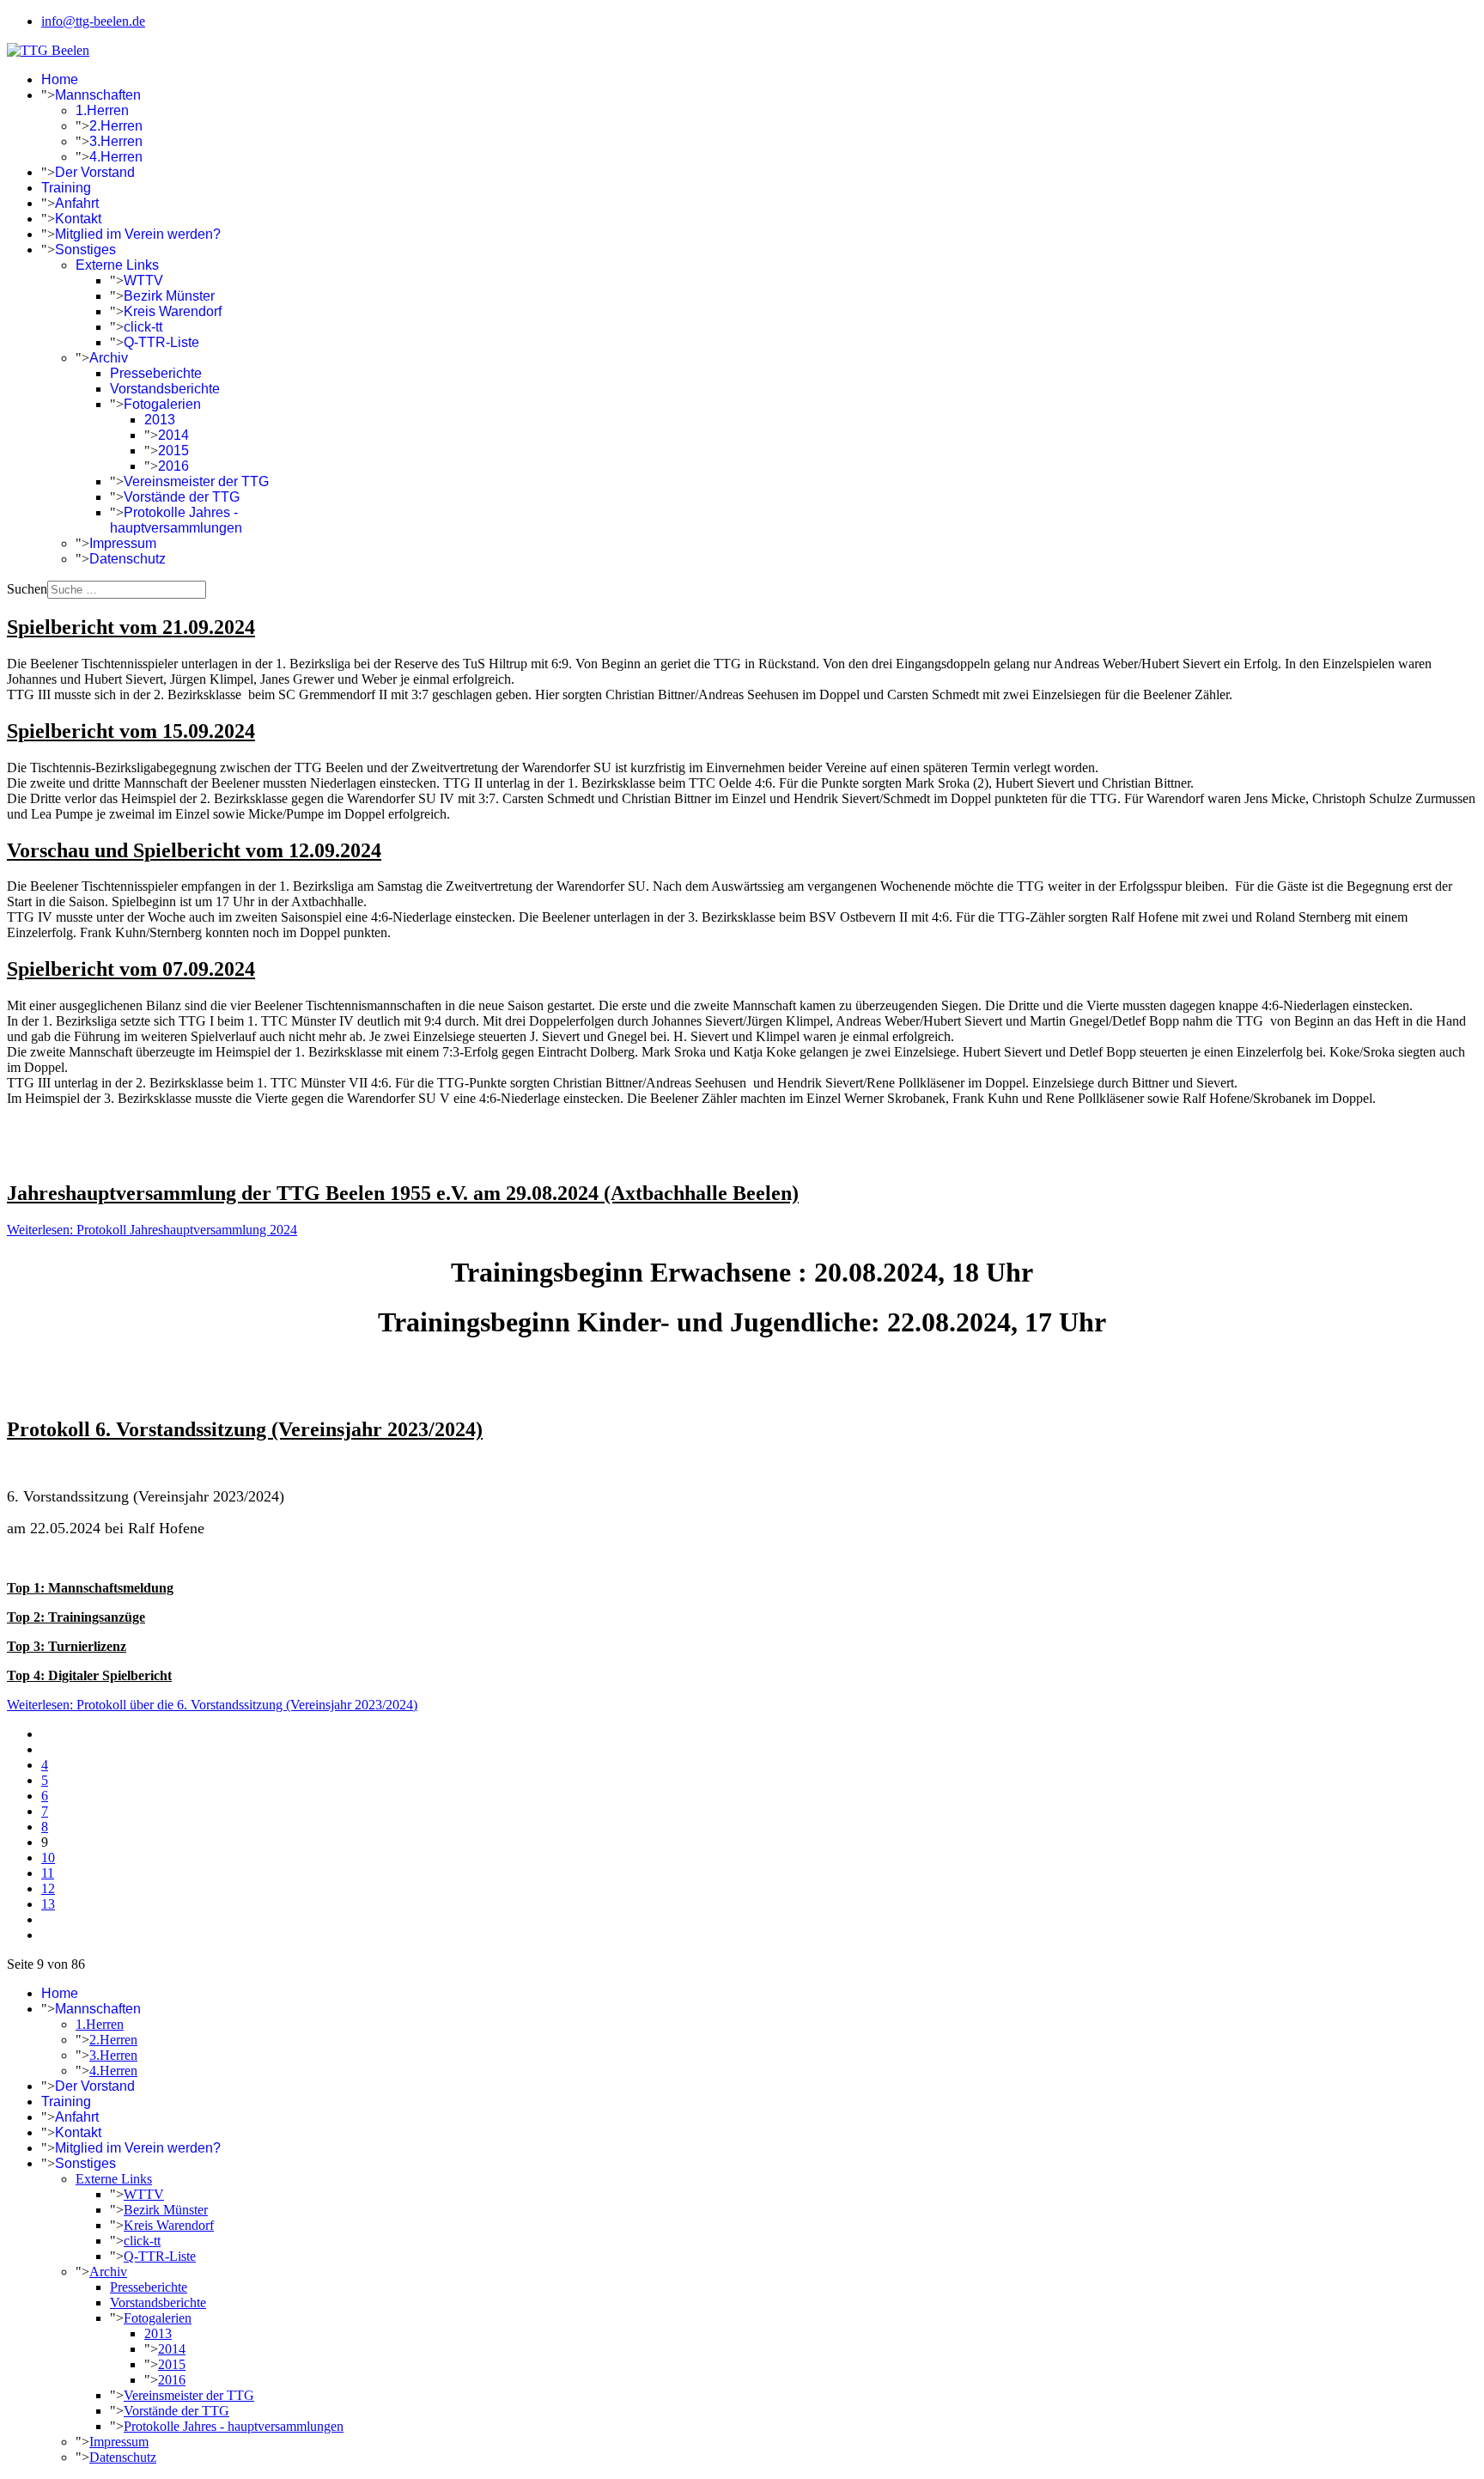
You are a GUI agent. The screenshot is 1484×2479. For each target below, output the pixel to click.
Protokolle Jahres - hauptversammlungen (176, 520)
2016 (173, 466)
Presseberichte (156, 373)
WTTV (143, 280)
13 (48, 1904)
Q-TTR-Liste (161, 342)
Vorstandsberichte (165, 389)
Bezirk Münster (169, 296)
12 (48, 1888)
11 (48, 1873)
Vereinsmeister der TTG (196, 481)
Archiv (109, 358)
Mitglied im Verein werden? (138, 234)
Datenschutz (128, 559)
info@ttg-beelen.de (93, 21)
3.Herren (116, 141)
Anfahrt (77, 203)
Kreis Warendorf (173, 311)
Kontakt (78, 219)
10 (48, 1858)
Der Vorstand (95, 172)
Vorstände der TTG (182, 497)
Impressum (123, 543)
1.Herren (102, 110)
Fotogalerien (162, 404)
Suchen (27, 589)
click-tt (143, 327)
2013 (160, 420)
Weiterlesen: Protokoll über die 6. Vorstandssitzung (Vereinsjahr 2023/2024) (212, 1705)
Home (60, 79)
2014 (173, 435)
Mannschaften (98, 95)
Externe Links (117, 265)
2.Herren (116, 126)
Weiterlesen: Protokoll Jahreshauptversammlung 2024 (152, 1230)
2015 (173, 451)
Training (66, 188)
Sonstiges (85, 250)
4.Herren (116, 157)
